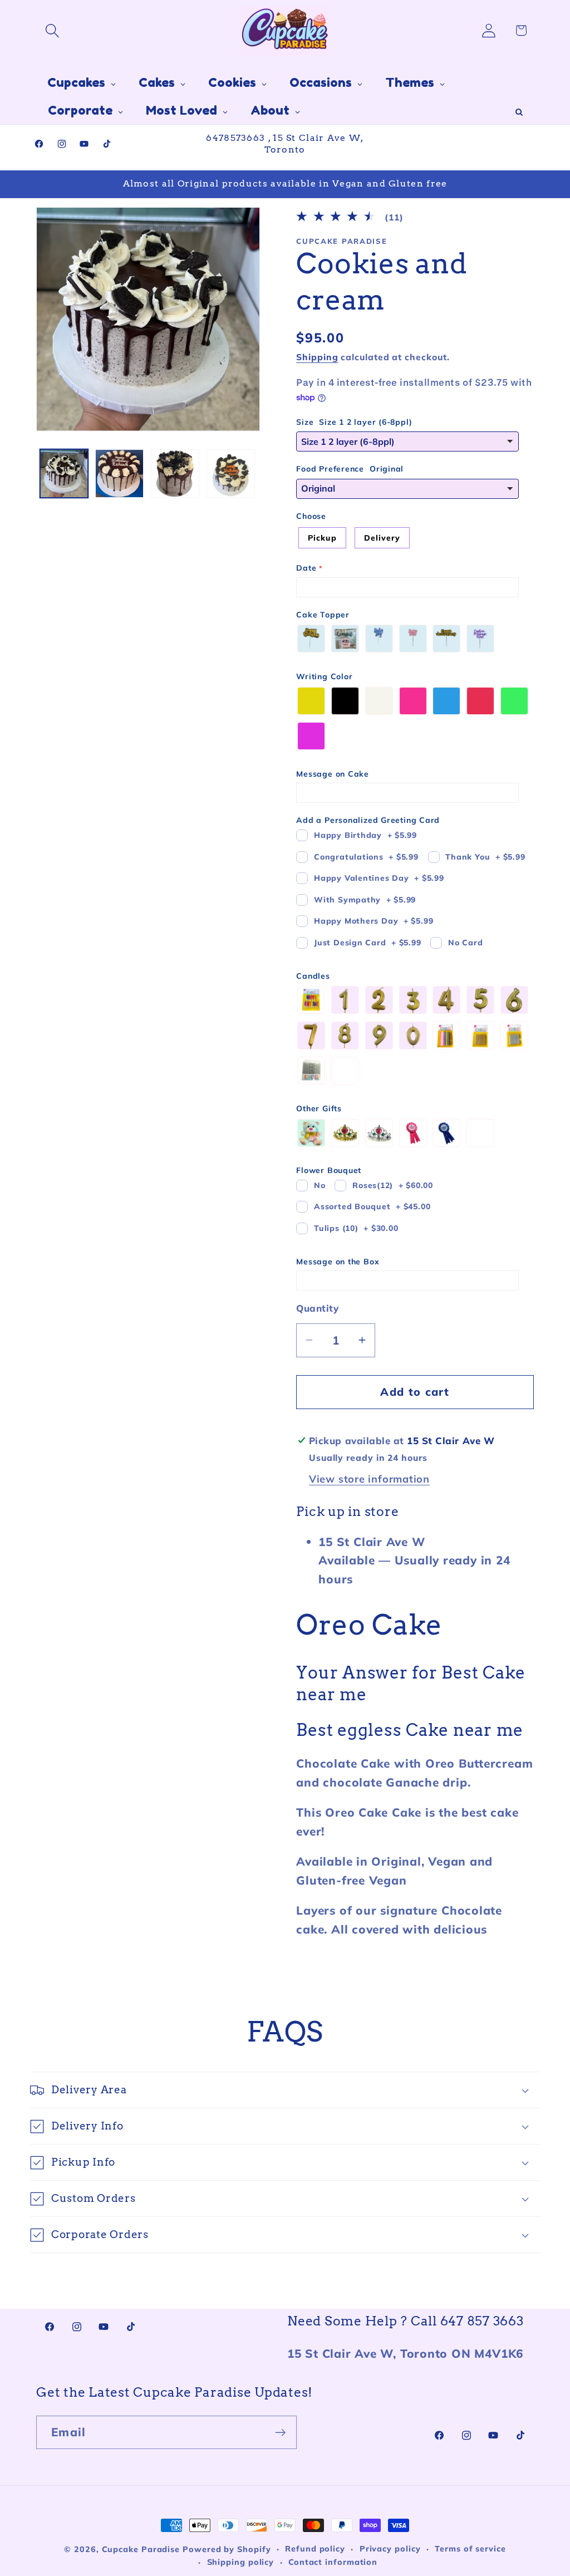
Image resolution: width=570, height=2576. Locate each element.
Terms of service (470, 2549)
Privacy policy (390, 2549)
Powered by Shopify (227, 2549)
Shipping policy (241, 2562)
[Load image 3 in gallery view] (175, 474)
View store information (369, 1479)
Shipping (317, 357)
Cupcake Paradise (141, 2549)
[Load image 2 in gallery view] (119, 474)
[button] (52, 30)
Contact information (333, 2562)
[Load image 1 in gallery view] (64, 474)
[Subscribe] (280, 2433)
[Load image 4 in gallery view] (231, 474)
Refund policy (315, 2549)
